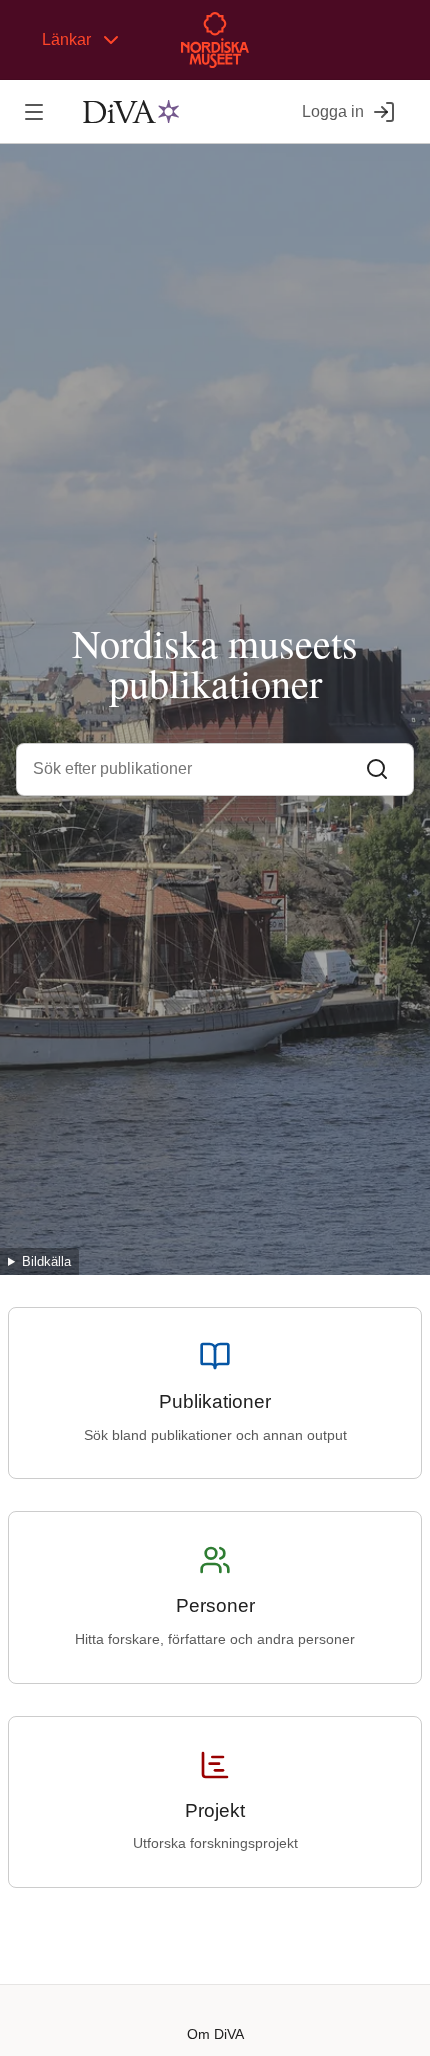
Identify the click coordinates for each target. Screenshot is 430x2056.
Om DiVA (215, 2034)
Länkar (66, 39)
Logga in (333, 111)
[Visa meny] (33, 111)
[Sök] (377, 769)
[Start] (131, 112)
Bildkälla (46, 1261)
